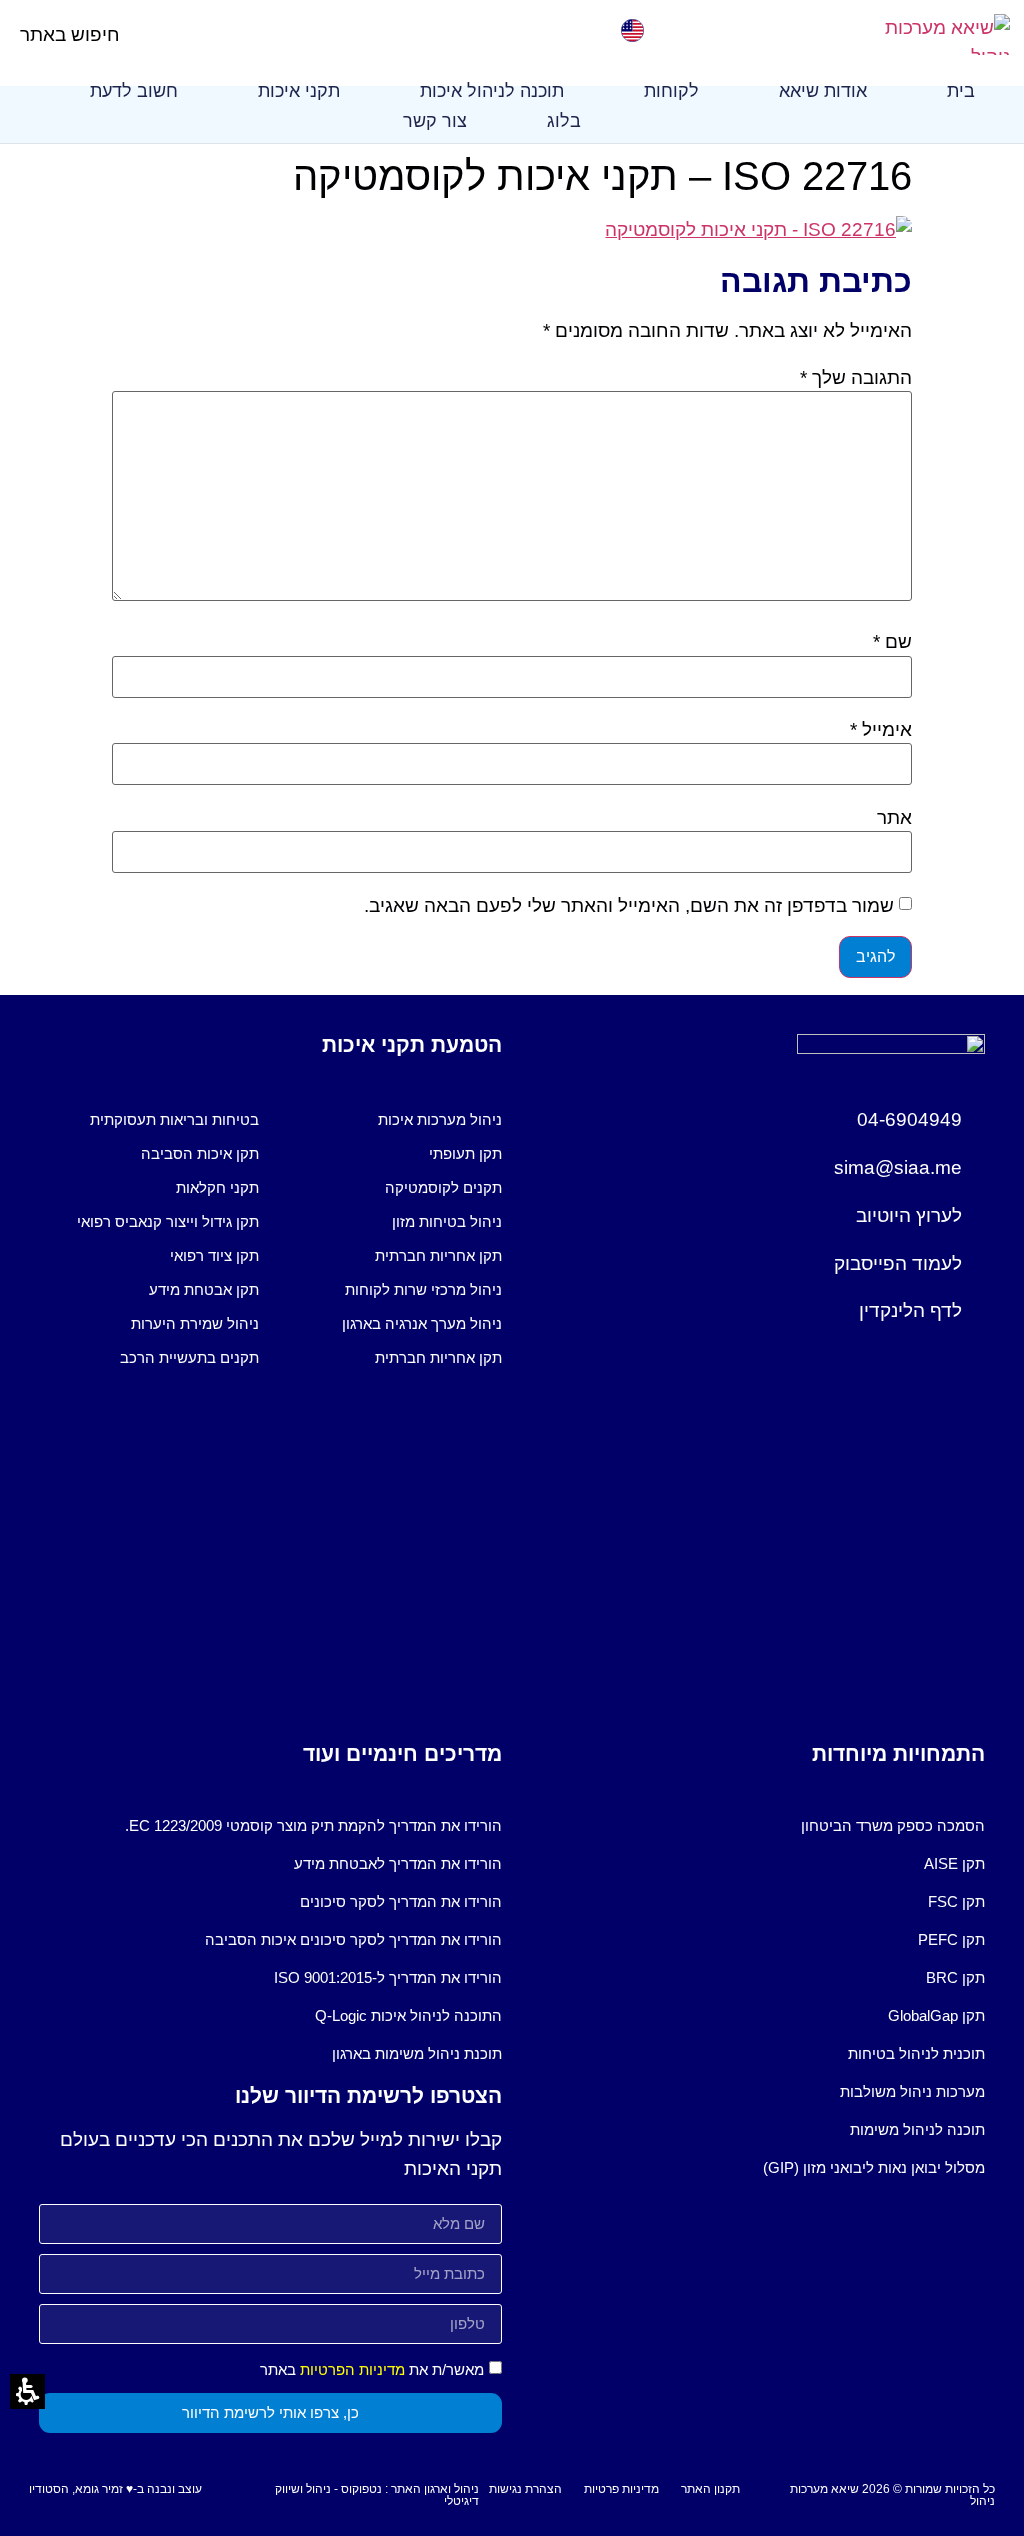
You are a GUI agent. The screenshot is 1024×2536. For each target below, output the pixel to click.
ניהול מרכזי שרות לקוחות (423, 1289)
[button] (136, 34)
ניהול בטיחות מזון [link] (447, 1221)
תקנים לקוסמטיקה (443, 1187)
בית (961, 91)
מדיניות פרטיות (621, 2489)
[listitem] (392, 1120)
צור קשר (435, 121)
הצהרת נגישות (525, 2489)
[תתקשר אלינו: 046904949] (387, 30)
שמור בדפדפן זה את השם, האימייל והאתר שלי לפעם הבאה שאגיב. (629, 905)
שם (892, 641)
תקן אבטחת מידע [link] (204, 1289)
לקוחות (671, 91)
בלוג (564, 121)
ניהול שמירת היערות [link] (195, 1323)
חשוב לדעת (134, 91)
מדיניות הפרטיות (352, 2369)
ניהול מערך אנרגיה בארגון (422, 1323)
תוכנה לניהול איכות (492, 91)
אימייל (881, 729)
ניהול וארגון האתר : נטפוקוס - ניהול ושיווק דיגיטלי (377, 2495)
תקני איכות (299, 91)
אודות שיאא (823, 91)
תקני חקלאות (217, 1187)
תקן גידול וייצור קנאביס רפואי (168, 1221)
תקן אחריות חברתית (438, 1255)
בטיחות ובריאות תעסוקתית (174, 1119)
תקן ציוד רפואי (214, 1255)
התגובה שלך (856, 377)
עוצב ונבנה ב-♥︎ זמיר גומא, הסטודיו (115, 2489)
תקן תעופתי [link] (465, 1153)
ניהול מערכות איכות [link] (440, 1119)
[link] (632, 30)
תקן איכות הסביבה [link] (200, 1153)
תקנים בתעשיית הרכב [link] (189, 1357)
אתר (894, 817)
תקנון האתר (710, 2489)
